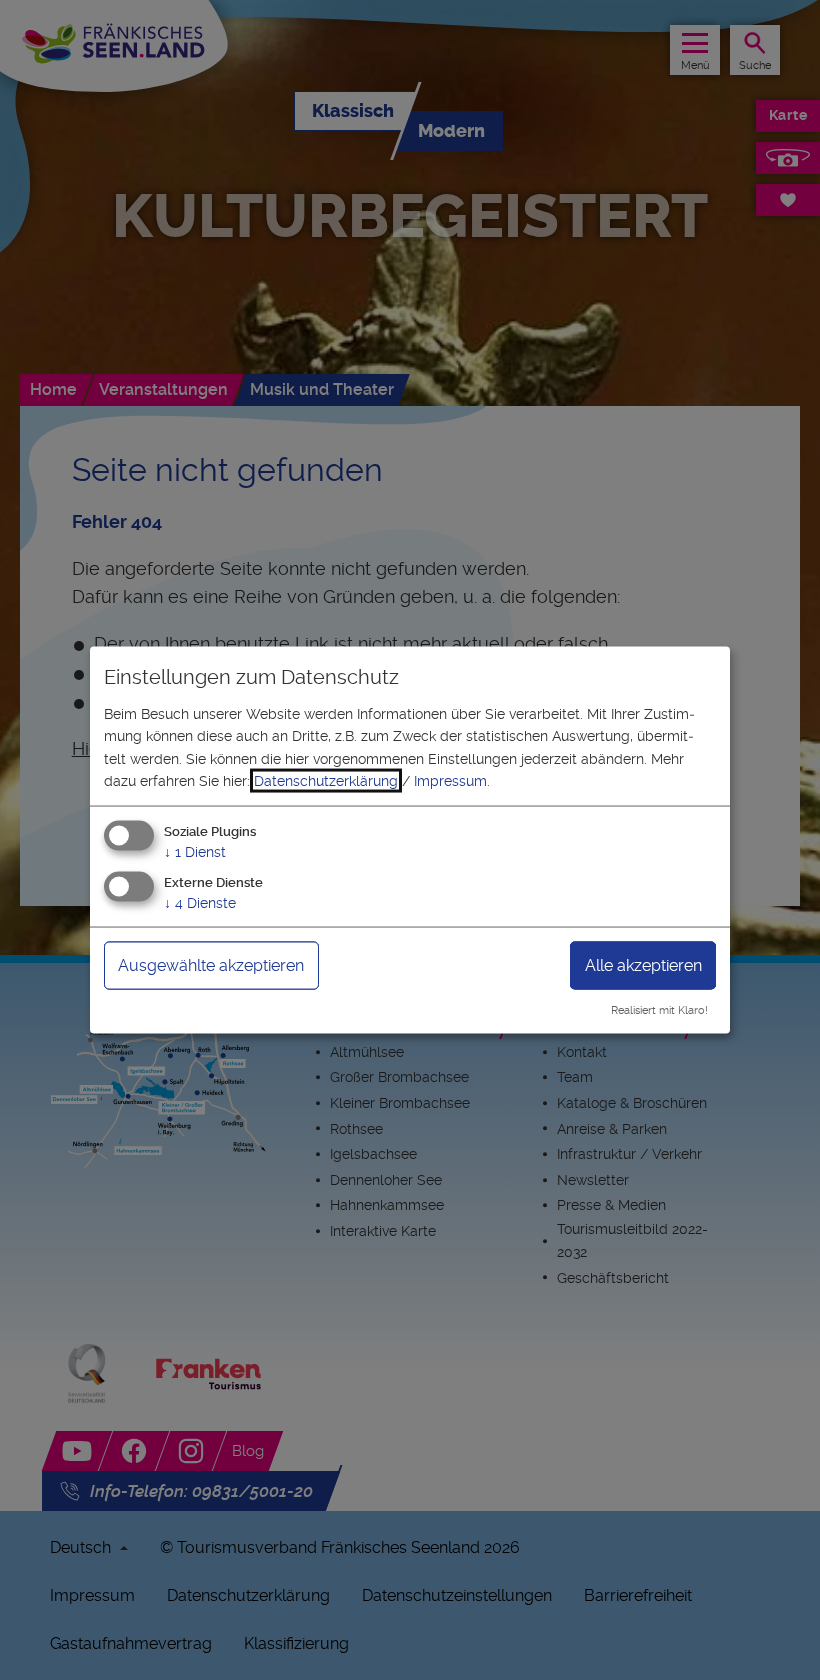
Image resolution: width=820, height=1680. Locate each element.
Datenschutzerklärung (326, 781)
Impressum (450, 781)
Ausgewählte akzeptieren (211, 965)
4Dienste (200, 903)
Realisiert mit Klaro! (659, 1010)
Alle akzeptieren (643, 965)
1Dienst (195, 852)
